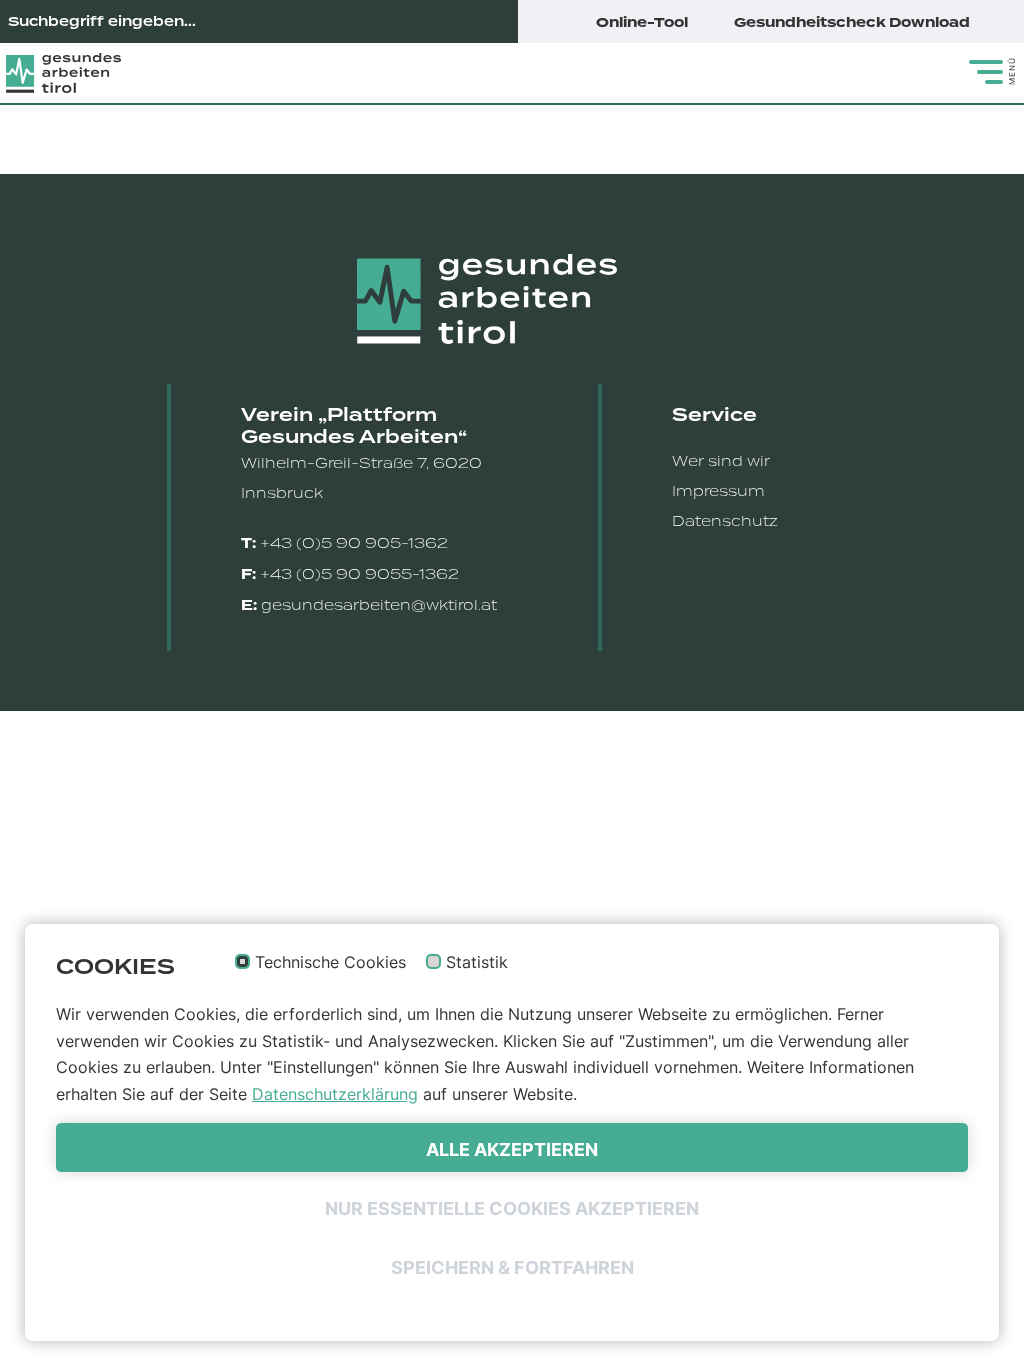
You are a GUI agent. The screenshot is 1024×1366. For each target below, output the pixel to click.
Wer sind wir (721, 461)
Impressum (718, 491)
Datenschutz (725, 521)
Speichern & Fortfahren (512, 1267)
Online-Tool (643, 22)
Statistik (477, 963)
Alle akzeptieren (512, 1149)
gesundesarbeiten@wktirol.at (379, 605)
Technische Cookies (330, 963)
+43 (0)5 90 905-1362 (354, 543)
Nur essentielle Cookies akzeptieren (512, 1208)
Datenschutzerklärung (335, 1094)
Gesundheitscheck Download (853, 22)
